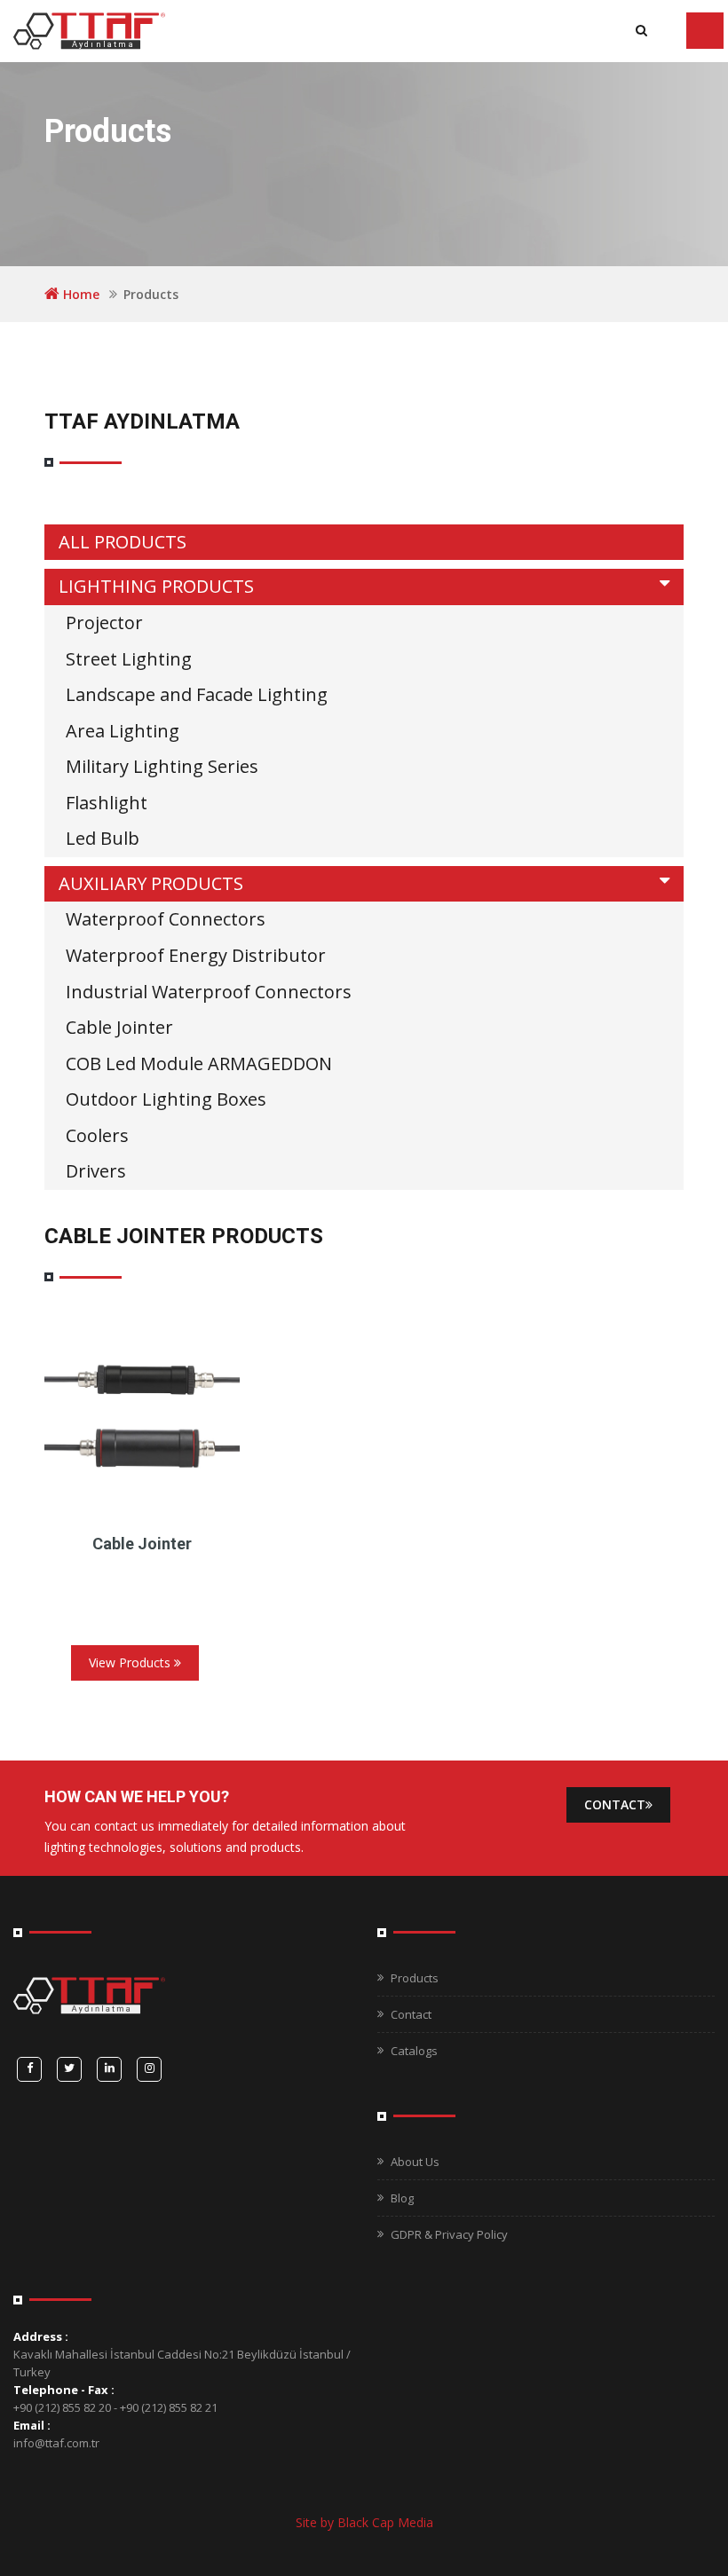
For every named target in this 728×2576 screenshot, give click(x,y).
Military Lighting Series (162, 766)
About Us (415, 2162)
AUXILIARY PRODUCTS (151, 883)
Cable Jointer (119, 1027)
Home (81, 294)
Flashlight (107, 803)
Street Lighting (129, 659)
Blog (402, 2198)
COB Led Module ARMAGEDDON (199, 1063)
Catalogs (414, 2051)
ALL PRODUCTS (123, 542)
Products (415, 1978)
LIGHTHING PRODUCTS (156, 586)
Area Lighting (123, 731)
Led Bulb (103, 838)
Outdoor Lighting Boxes (166, 1099)
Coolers (97, 1135)
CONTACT (615, 1804)
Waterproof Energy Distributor (196, 955)
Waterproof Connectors (166, 919)
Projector (104, 622)
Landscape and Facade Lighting (197, 694)
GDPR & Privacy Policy (449, 2234)
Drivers (96, 1171)
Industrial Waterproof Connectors (209, 992)
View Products (131, 1662)
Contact (411, 2014)
